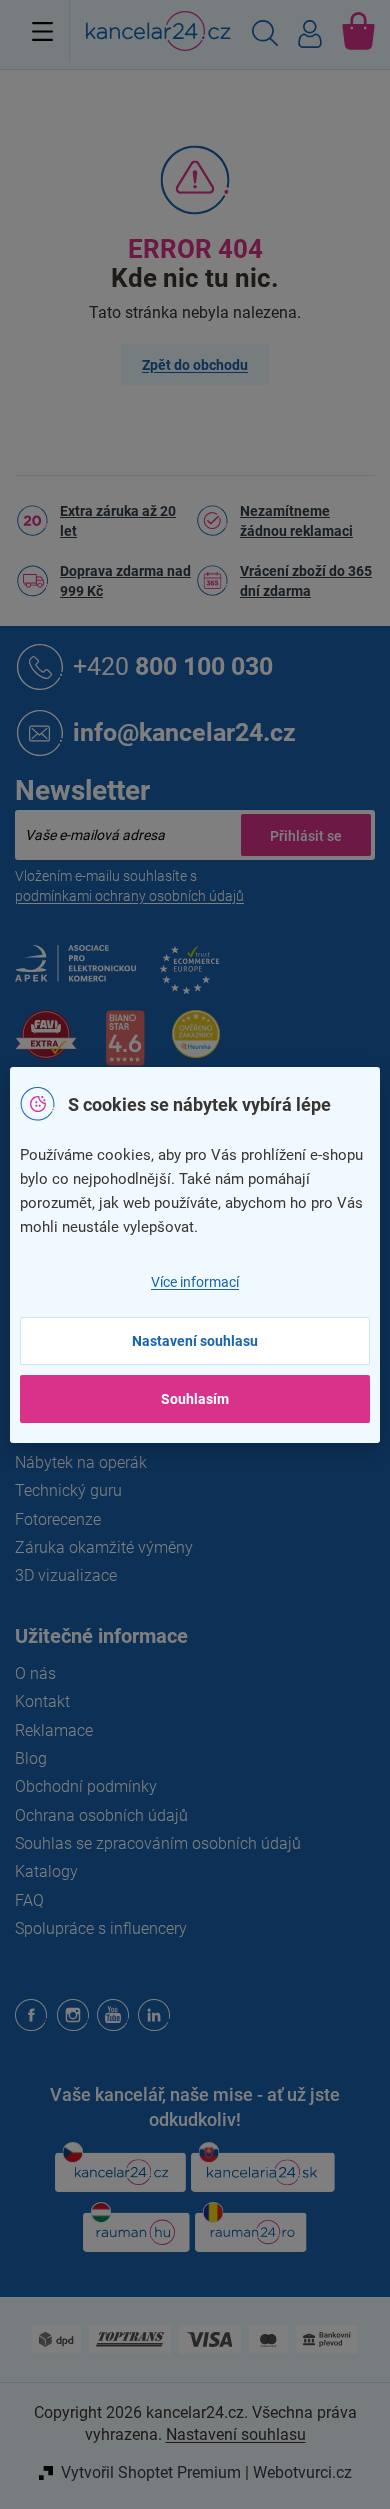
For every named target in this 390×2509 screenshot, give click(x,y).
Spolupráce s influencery (101, 1928)
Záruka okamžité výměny (104, 1547)
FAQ (29, 1900)
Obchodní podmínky (86, 1786)
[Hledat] (265, 36)
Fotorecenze (58, 1519)
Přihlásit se (306, 835)
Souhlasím (195, 1399)
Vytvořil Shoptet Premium (151, 2472)
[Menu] (42, 31)
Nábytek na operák (81, 1462)
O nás (35, 1673)
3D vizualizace (66, 1575)
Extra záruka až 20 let (118, 521)
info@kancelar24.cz (184, 731)
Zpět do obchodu (195, 365)
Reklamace (54, 1730)
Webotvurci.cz (302, 2472)
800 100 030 (173, 665)
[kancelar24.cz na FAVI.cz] (46, 1045)
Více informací (195, 1282)
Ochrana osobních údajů (101, 1815)
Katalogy (46, 1871)
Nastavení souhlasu (195, 1341)
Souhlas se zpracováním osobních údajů (158, 1843)
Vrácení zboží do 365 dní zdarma (306, 581)
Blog (31, 1758)
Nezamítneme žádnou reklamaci (296, 521)
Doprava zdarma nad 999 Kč (125, 581)
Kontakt (42, 1701)
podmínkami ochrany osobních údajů (129, 896)
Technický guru (68, 1490)
